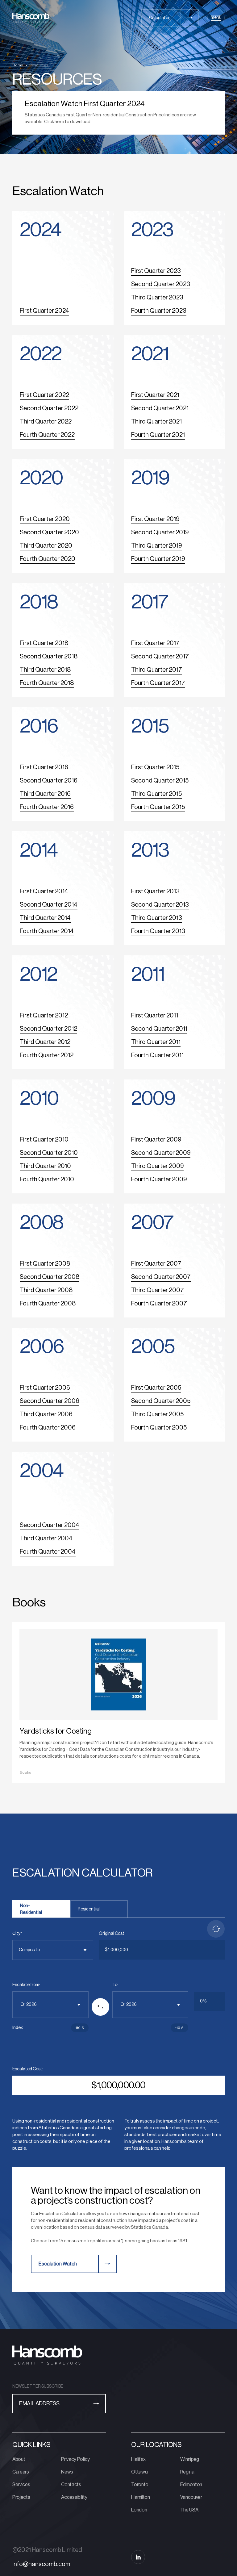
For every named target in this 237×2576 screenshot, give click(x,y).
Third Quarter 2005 (157, 1414)
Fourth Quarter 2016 (47, 807)
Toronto (140, 2485)
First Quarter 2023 (156, 271)
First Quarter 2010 (44, 1140)
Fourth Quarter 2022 (47, 435)
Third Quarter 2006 (46, 1414)
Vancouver (191, 2497)
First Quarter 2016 (44, 767)
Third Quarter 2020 (46, 546)
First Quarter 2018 (44, 643)
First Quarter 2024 (44, 311)
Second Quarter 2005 (161, 1401)
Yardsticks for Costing (56, 1731)
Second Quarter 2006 (50, 1401)
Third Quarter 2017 (157, 670)
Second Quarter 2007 (161, 1277)
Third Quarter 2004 (46, 1539)
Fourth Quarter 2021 (158, 435)
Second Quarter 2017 (160, 657)
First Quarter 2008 (45, 1264)
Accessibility (74, 2497)
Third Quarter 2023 (157, 298)
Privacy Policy (75, 2459)
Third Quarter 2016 (45, 794)
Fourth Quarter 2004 (48, 1552)
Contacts (71, 2485)
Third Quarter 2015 (156, 794)
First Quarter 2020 (45, 519)
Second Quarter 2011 (159, 1029)
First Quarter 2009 (156, 1140)
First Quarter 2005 (156, 1388)
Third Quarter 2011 (156, 1042)
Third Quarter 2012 (45, 1042)
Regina (187, 2472)
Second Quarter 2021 (160, 408)
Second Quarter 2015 (160, 781)
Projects (21, 2497)
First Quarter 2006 (45, 1388)
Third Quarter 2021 (156, 422)
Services (21, 2485)
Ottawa (139, 2472)
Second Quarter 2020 (49, 532)
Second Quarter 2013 (160, 905)
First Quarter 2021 (155, 395)
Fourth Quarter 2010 (47, 1179)
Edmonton (191, 2485)
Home (18, 65)
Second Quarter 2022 (49, 408)
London (139, 2510)
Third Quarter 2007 (158, 1290)
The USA (189, 2510)
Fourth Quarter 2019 (158, 559)
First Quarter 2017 (155, 643)
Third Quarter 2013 (157, 918)
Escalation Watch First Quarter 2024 (85, 104)
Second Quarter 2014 (49, 905)
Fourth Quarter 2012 (47, 1055)
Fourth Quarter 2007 (159, 1304)
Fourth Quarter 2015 (158, 807)
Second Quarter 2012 (48, 1029)
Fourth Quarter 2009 (159, 1179)
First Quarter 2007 (156, 1264)
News (67, 2472)
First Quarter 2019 (155, 519)
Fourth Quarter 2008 (48, 1304)
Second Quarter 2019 (160, 532)
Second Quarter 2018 (49, 657)
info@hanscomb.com (41, 2564)
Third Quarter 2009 (157, 1166)
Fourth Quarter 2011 (157, 1055)
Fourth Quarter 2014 (47, 931)
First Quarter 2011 (155, 1016)
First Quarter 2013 (155, 891)
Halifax (138, 2459)
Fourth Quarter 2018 (47, 683)
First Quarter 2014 (44, 891)
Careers (21, 2472)
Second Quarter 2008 (50, 1277)
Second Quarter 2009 (161, 1153)
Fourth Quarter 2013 (158, 931)
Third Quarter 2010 (45, 1166)
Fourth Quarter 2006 (48, 1428)
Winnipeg (190, 2459)
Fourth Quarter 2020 (48, 559)
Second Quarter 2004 (50, 1525)
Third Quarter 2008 (46, 1290)
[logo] (31, 18)
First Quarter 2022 (44, 395)
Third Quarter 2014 (45, 918)
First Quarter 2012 (44, 1016)
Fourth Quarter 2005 (159, 1428)
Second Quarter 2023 (161, 284)
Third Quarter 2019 (156, 546)
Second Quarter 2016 (49, 781)
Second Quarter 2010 (49, 1153)
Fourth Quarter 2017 (158, 683)
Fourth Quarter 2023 (159, 311)
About (19, 2459)
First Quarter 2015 (155, 767)
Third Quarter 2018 (45, 670)
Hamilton (140, 2497)
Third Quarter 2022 (46, 422)
